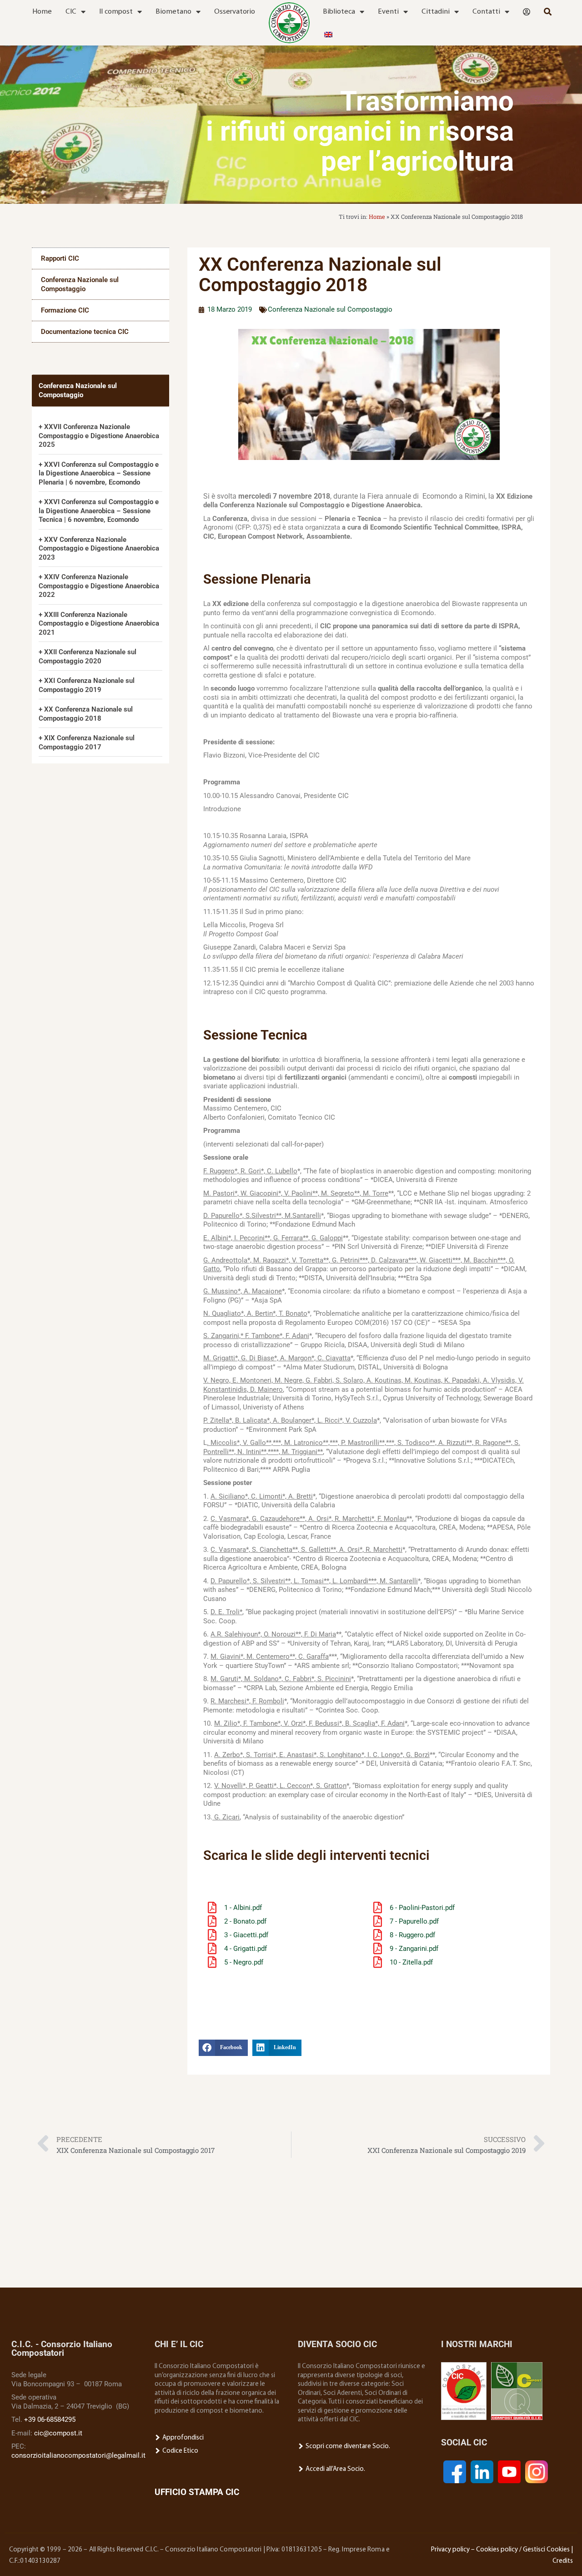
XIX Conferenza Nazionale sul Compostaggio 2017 (87, 742)
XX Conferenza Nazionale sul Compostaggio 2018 (86, 714)
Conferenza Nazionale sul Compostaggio (80, 284)
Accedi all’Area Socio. (335, 2469)
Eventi (388, 12)
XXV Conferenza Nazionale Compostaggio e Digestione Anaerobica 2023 (99, 548)
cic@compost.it (58, 2433)
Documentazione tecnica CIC (85, 332)
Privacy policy (450, 2550)
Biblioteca (339, 12)
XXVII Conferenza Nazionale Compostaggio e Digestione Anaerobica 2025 (99, 436)
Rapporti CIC (60, 258)
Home (42, 12)
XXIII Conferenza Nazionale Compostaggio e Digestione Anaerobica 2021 (99, 624)
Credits (563, 2561)
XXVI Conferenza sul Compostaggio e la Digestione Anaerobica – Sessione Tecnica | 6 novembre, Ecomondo (99, 511)
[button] (223, 2048)
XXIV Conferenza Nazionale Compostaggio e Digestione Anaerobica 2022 (99, 586)
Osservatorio (235, 12)
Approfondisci (182, 2438)
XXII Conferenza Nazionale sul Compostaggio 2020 (88, 657)
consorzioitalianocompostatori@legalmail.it (78, 2455)
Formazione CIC (65, 310)
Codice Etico (180, 2451)
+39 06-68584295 (50, 2419)
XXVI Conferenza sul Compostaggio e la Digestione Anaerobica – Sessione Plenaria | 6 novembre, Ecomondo (99, 473)
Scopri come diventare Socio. (347, 2447)
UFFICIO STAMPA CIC (197, 2492)
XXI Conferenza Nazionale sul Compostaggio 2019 (87, 685)
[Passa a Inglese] (328, 35)
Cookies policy (497, 2550)
